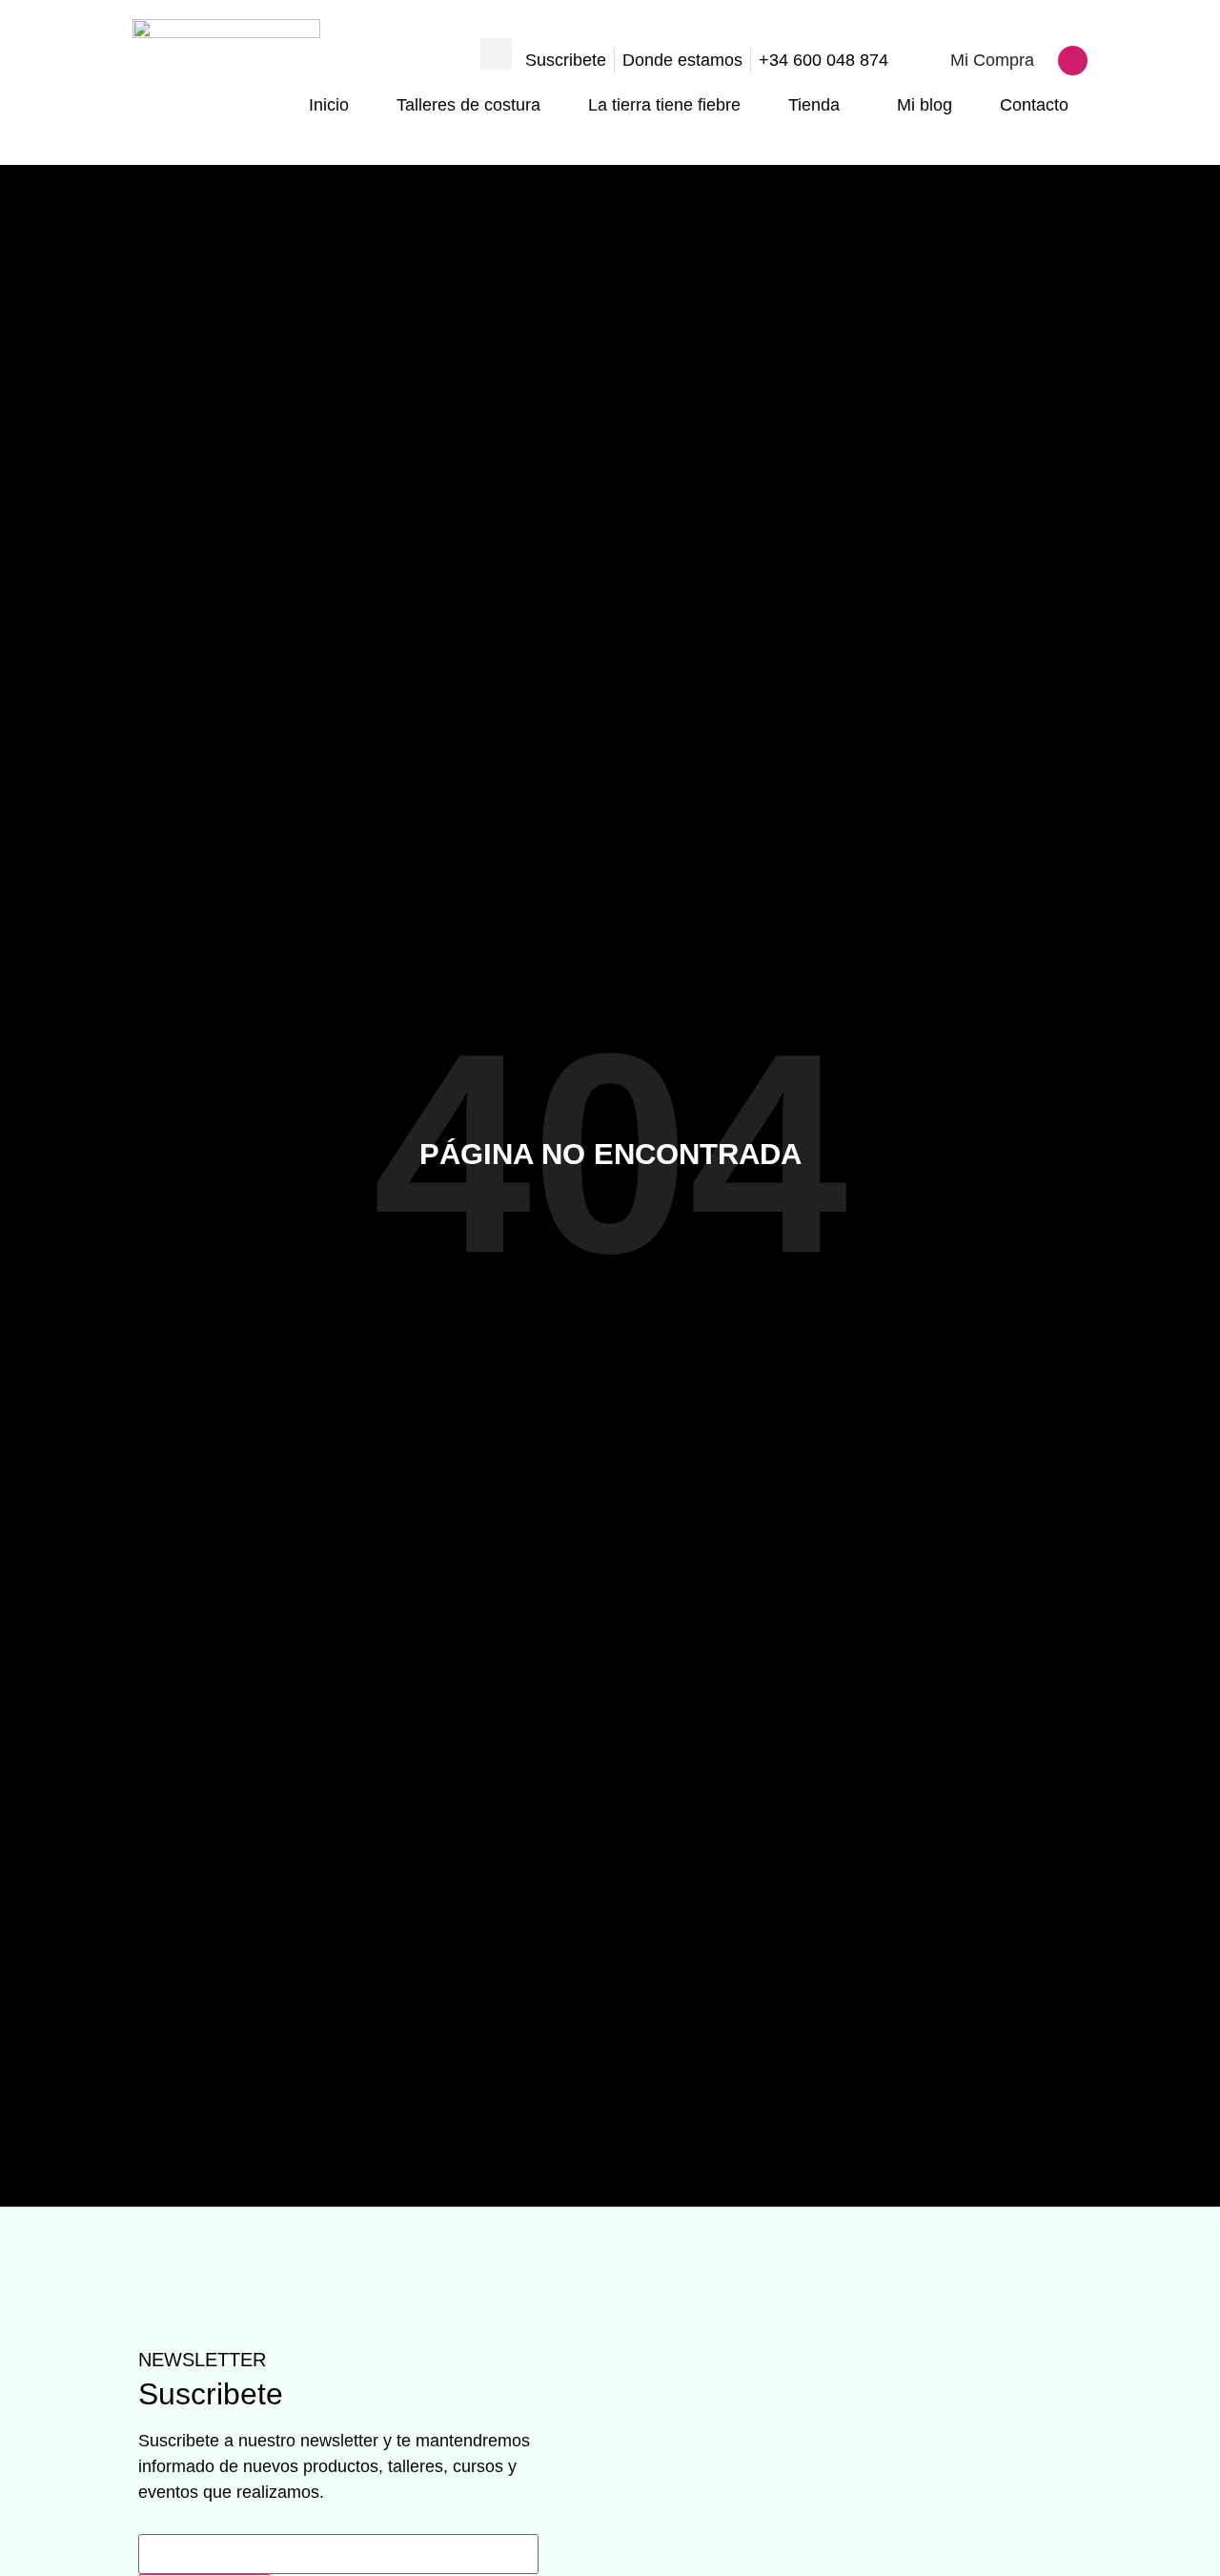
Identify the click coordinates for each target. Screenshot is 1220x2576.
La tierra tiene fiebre (664, 105)
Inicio (329, 105)
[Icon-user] (1073, 61)
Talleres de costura (468, 105)
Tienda (814, 105)
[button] (496, 54)
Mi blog (925, 105)
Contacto (1034, 105)
